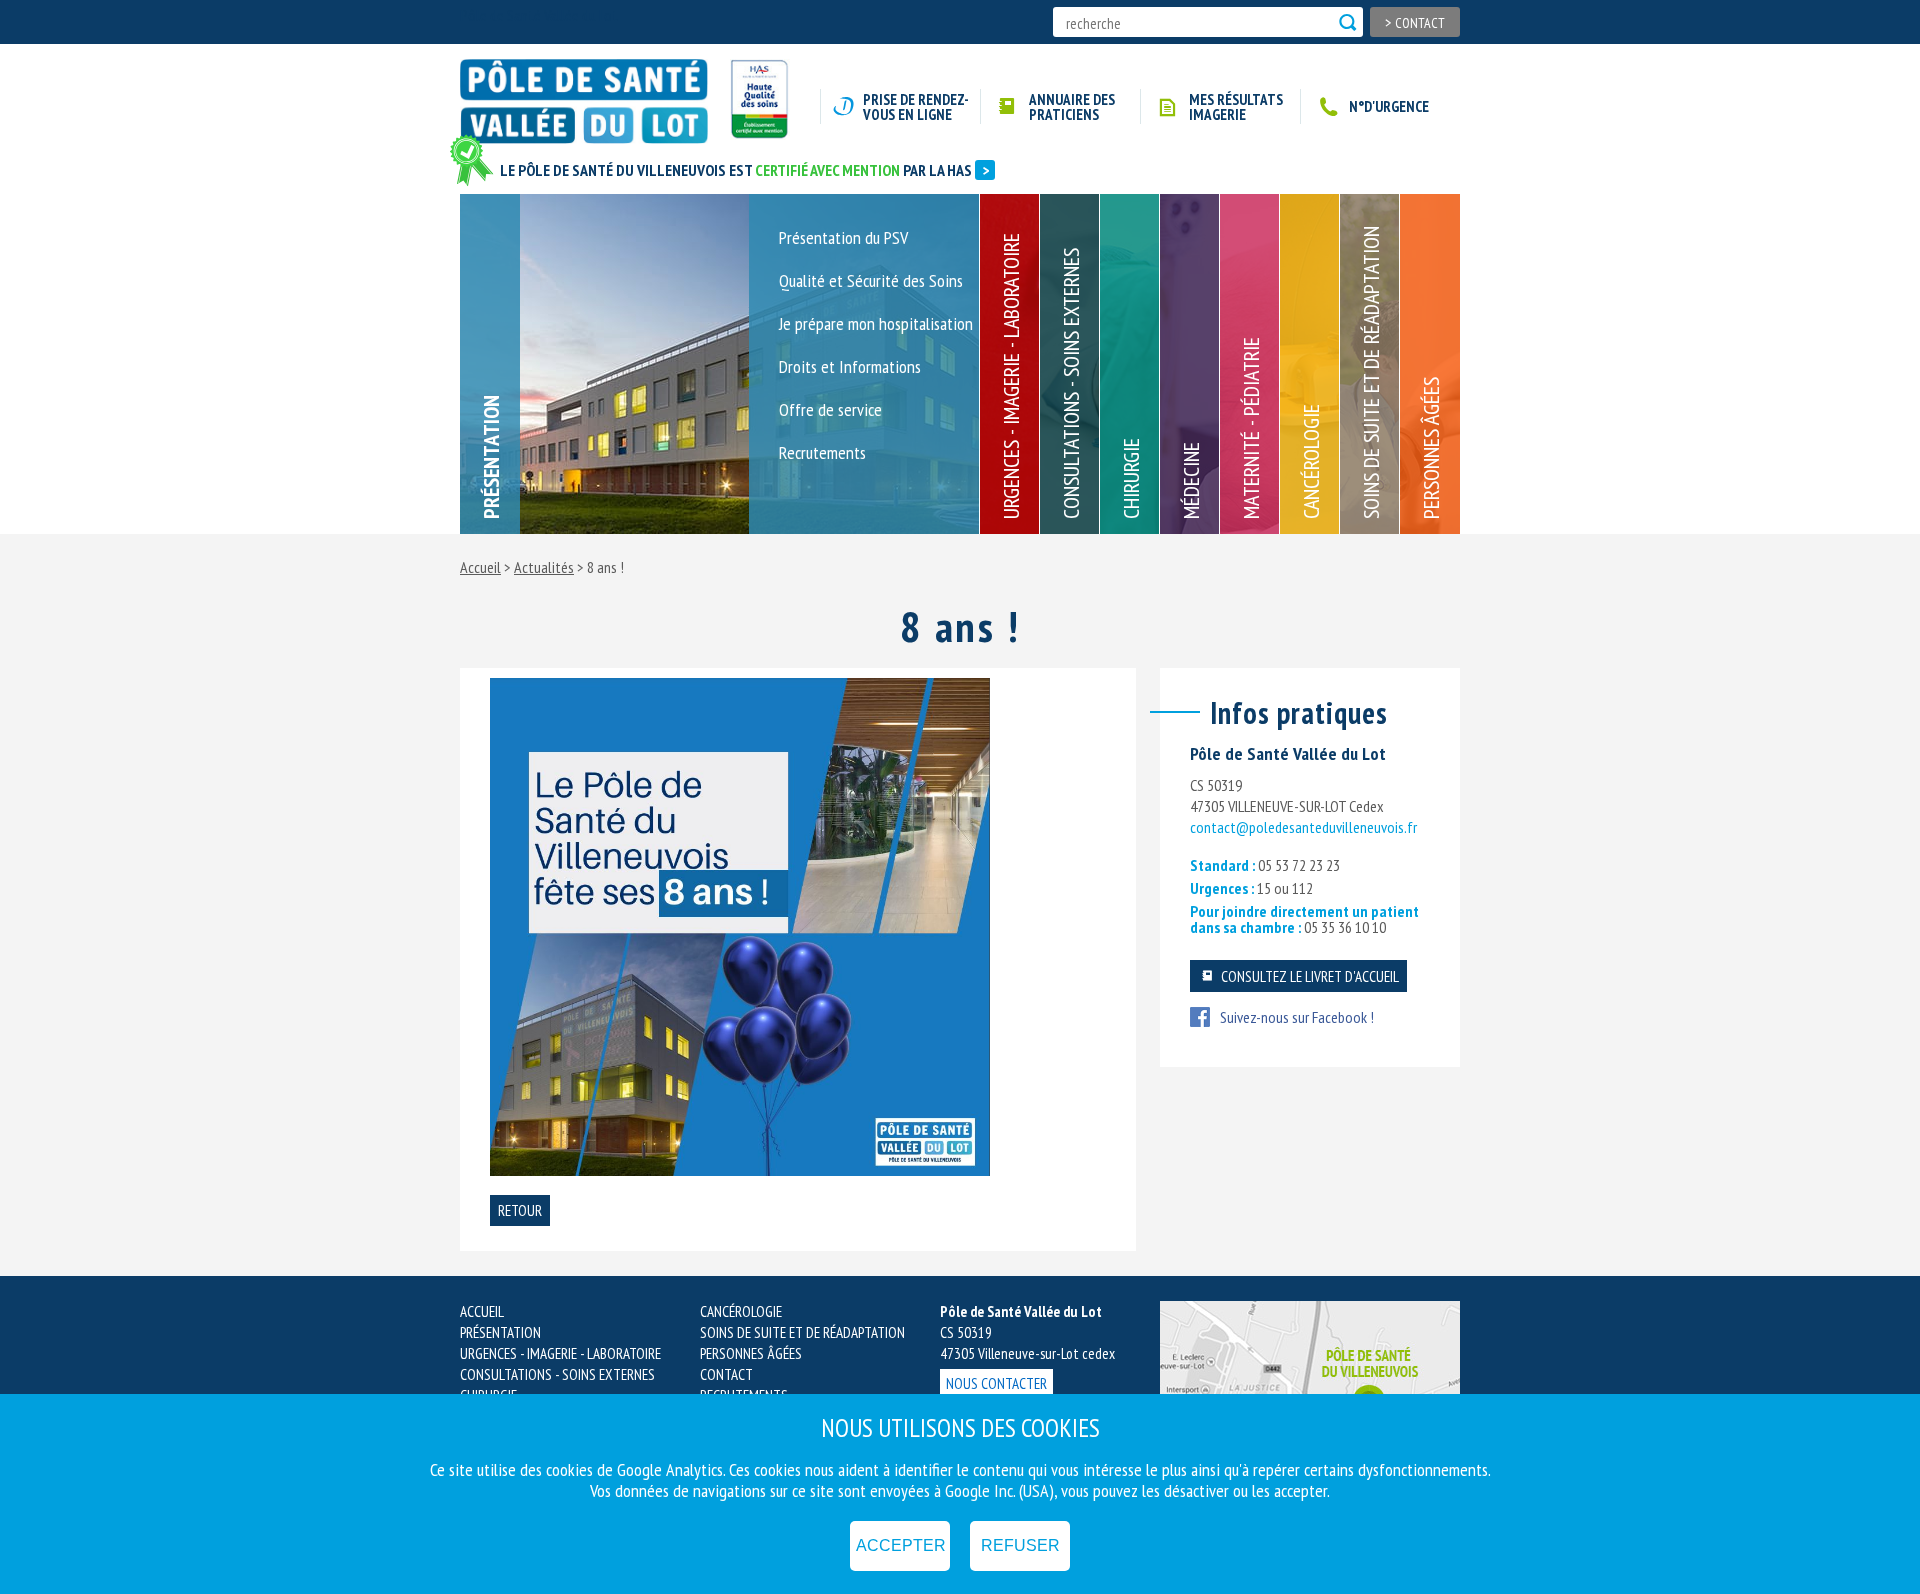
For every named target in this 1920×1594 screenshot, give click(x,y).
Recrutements (822, 454)
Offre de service (830, 411)
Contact (1415, 22)
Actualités (544, 567)
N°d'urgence (1389, 106)
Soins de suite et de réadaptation (1371, 372)
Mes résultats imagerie (1236, 107)
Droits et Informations (850, 368)
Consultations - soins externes (1071, 383)
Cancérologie (1311, 461)
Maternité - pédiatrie (1251, 428)
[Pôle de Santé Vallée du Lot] (592, 101)
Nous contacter (996, 1383)
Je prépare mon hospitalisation (876, 325)
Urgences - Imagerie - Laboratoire (1011, 376)
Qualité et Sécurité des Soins (871, 282)
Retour (520, 1210)
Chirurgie (1131, 478)
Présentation (491, 457)
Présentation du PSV (843, 239)
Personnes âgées (1431, 448)
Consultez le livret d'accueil (1308, 976)
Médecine (1191, 480)
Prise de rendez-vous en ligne (916, 107)
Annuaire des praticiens (1072, 107)
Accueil (480, 567)
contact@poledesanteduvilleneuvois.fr (1303, 827)
